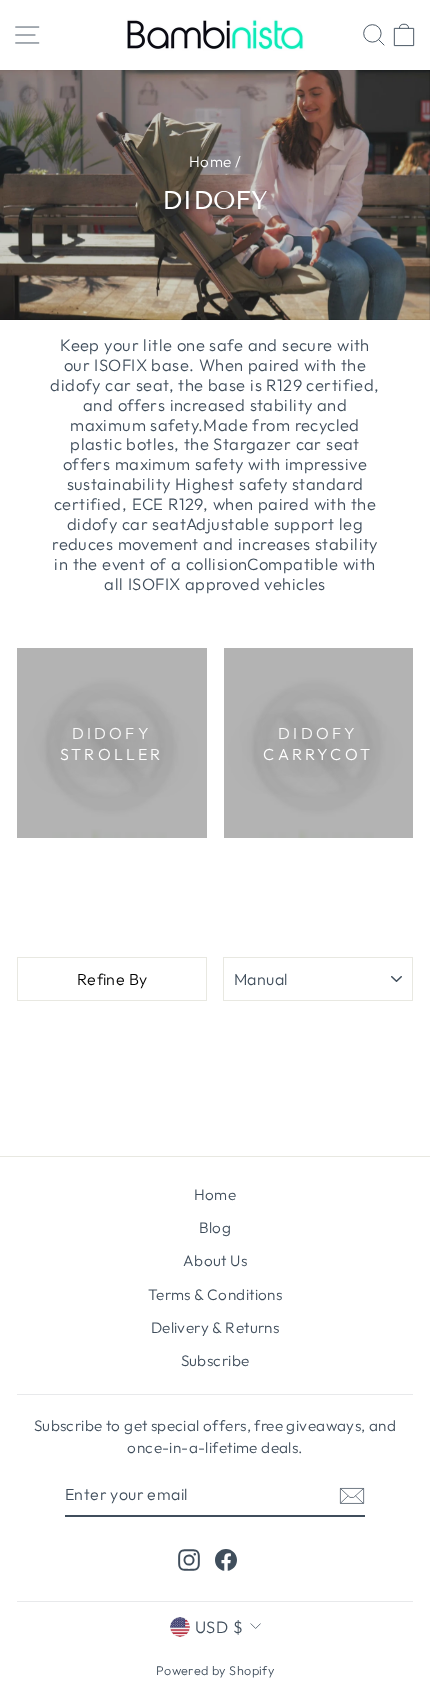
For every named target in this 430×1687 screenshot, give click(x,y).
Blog (215, 1227)
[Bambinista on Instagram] (189, 1558)
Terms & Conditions (215, 1294)
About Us (215, 1260)
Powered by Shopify (215, 1670)
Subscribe (215, 1360)
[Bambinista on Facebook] (226, 1558)
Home (210, 161)
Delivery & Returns (215, 1327)
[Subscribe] (352, 1495)
